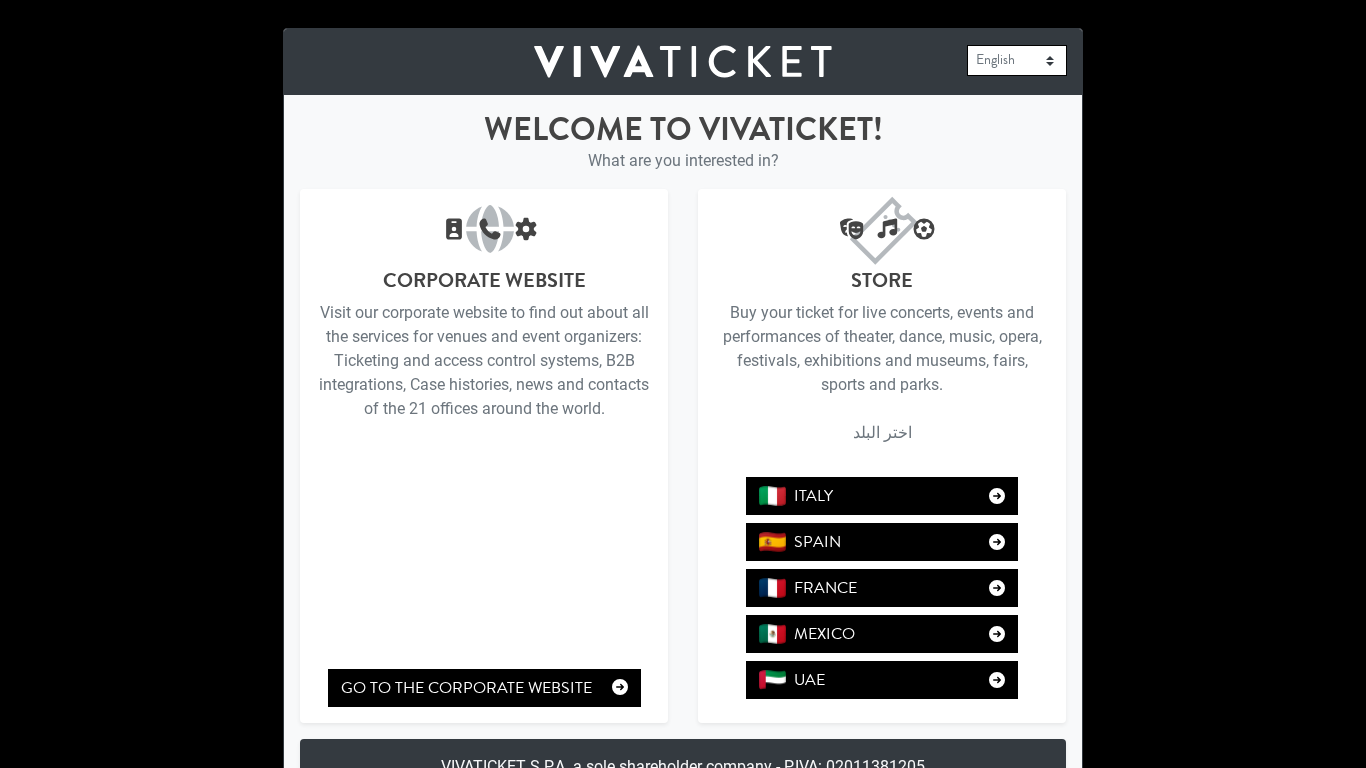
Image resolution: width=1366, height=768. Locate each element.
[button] (772, 496)
